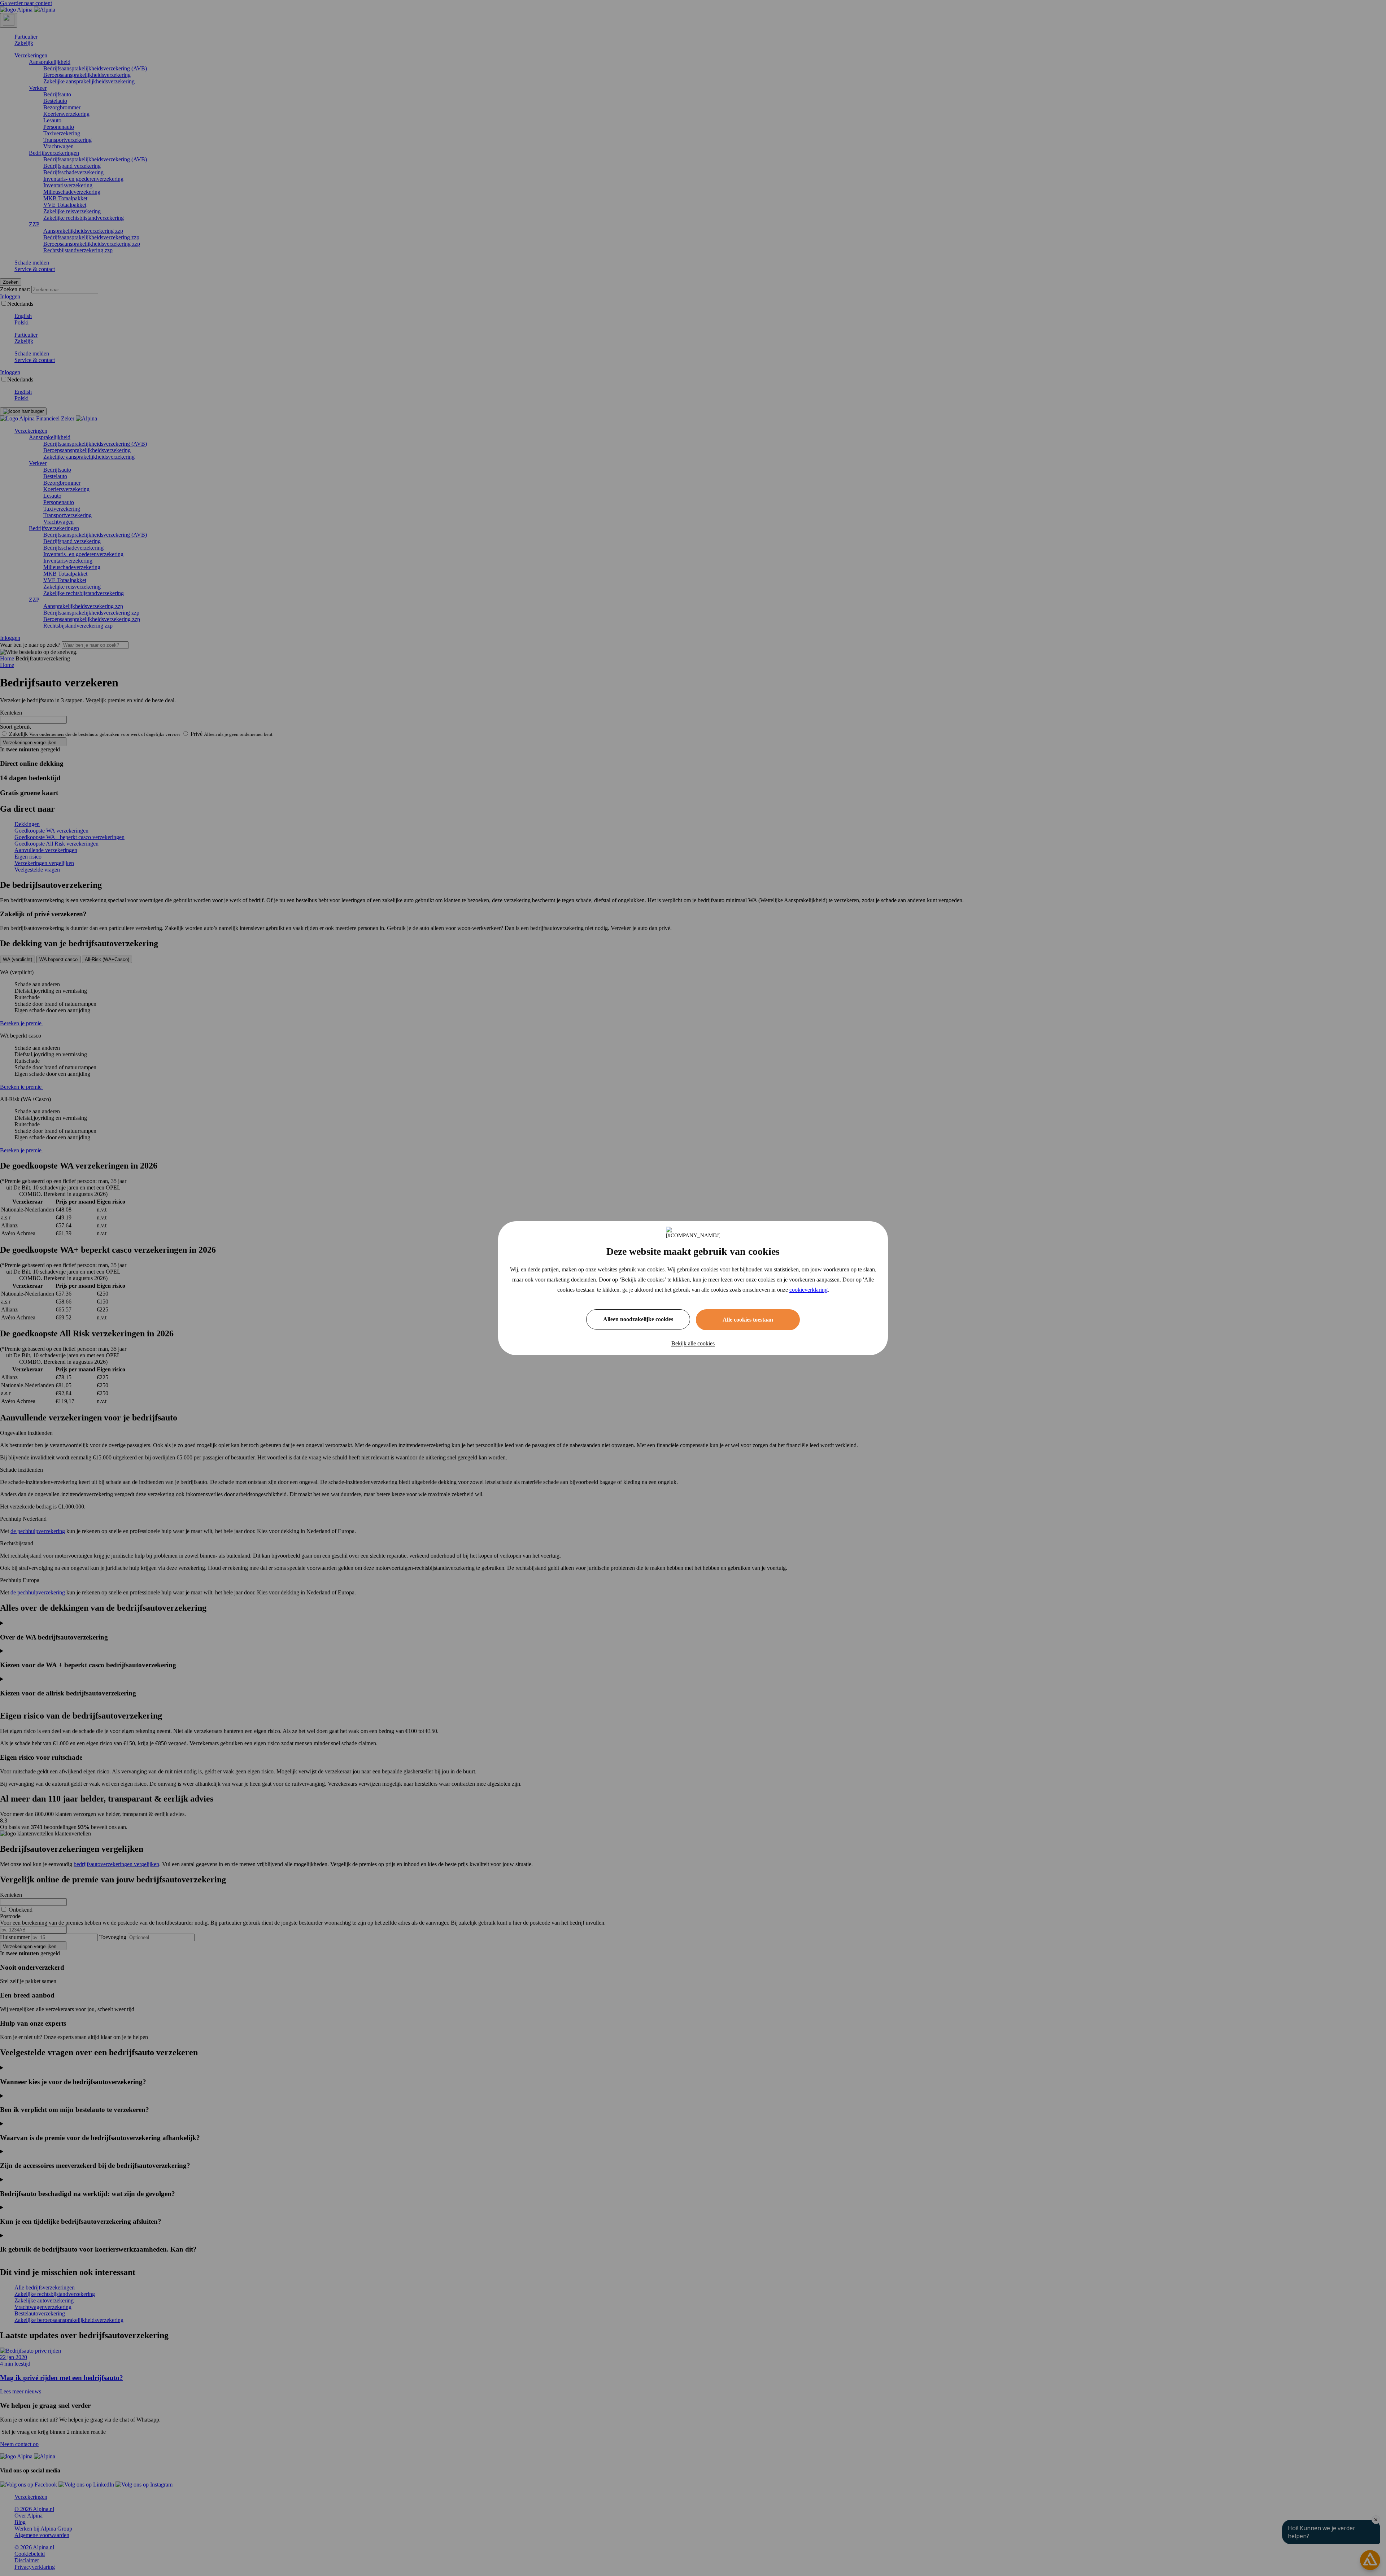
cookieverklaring (808, 1290)
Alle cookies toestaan (748, 1320)
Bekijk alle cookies (693, 1343)
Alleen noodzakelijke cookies (638, 1319)
